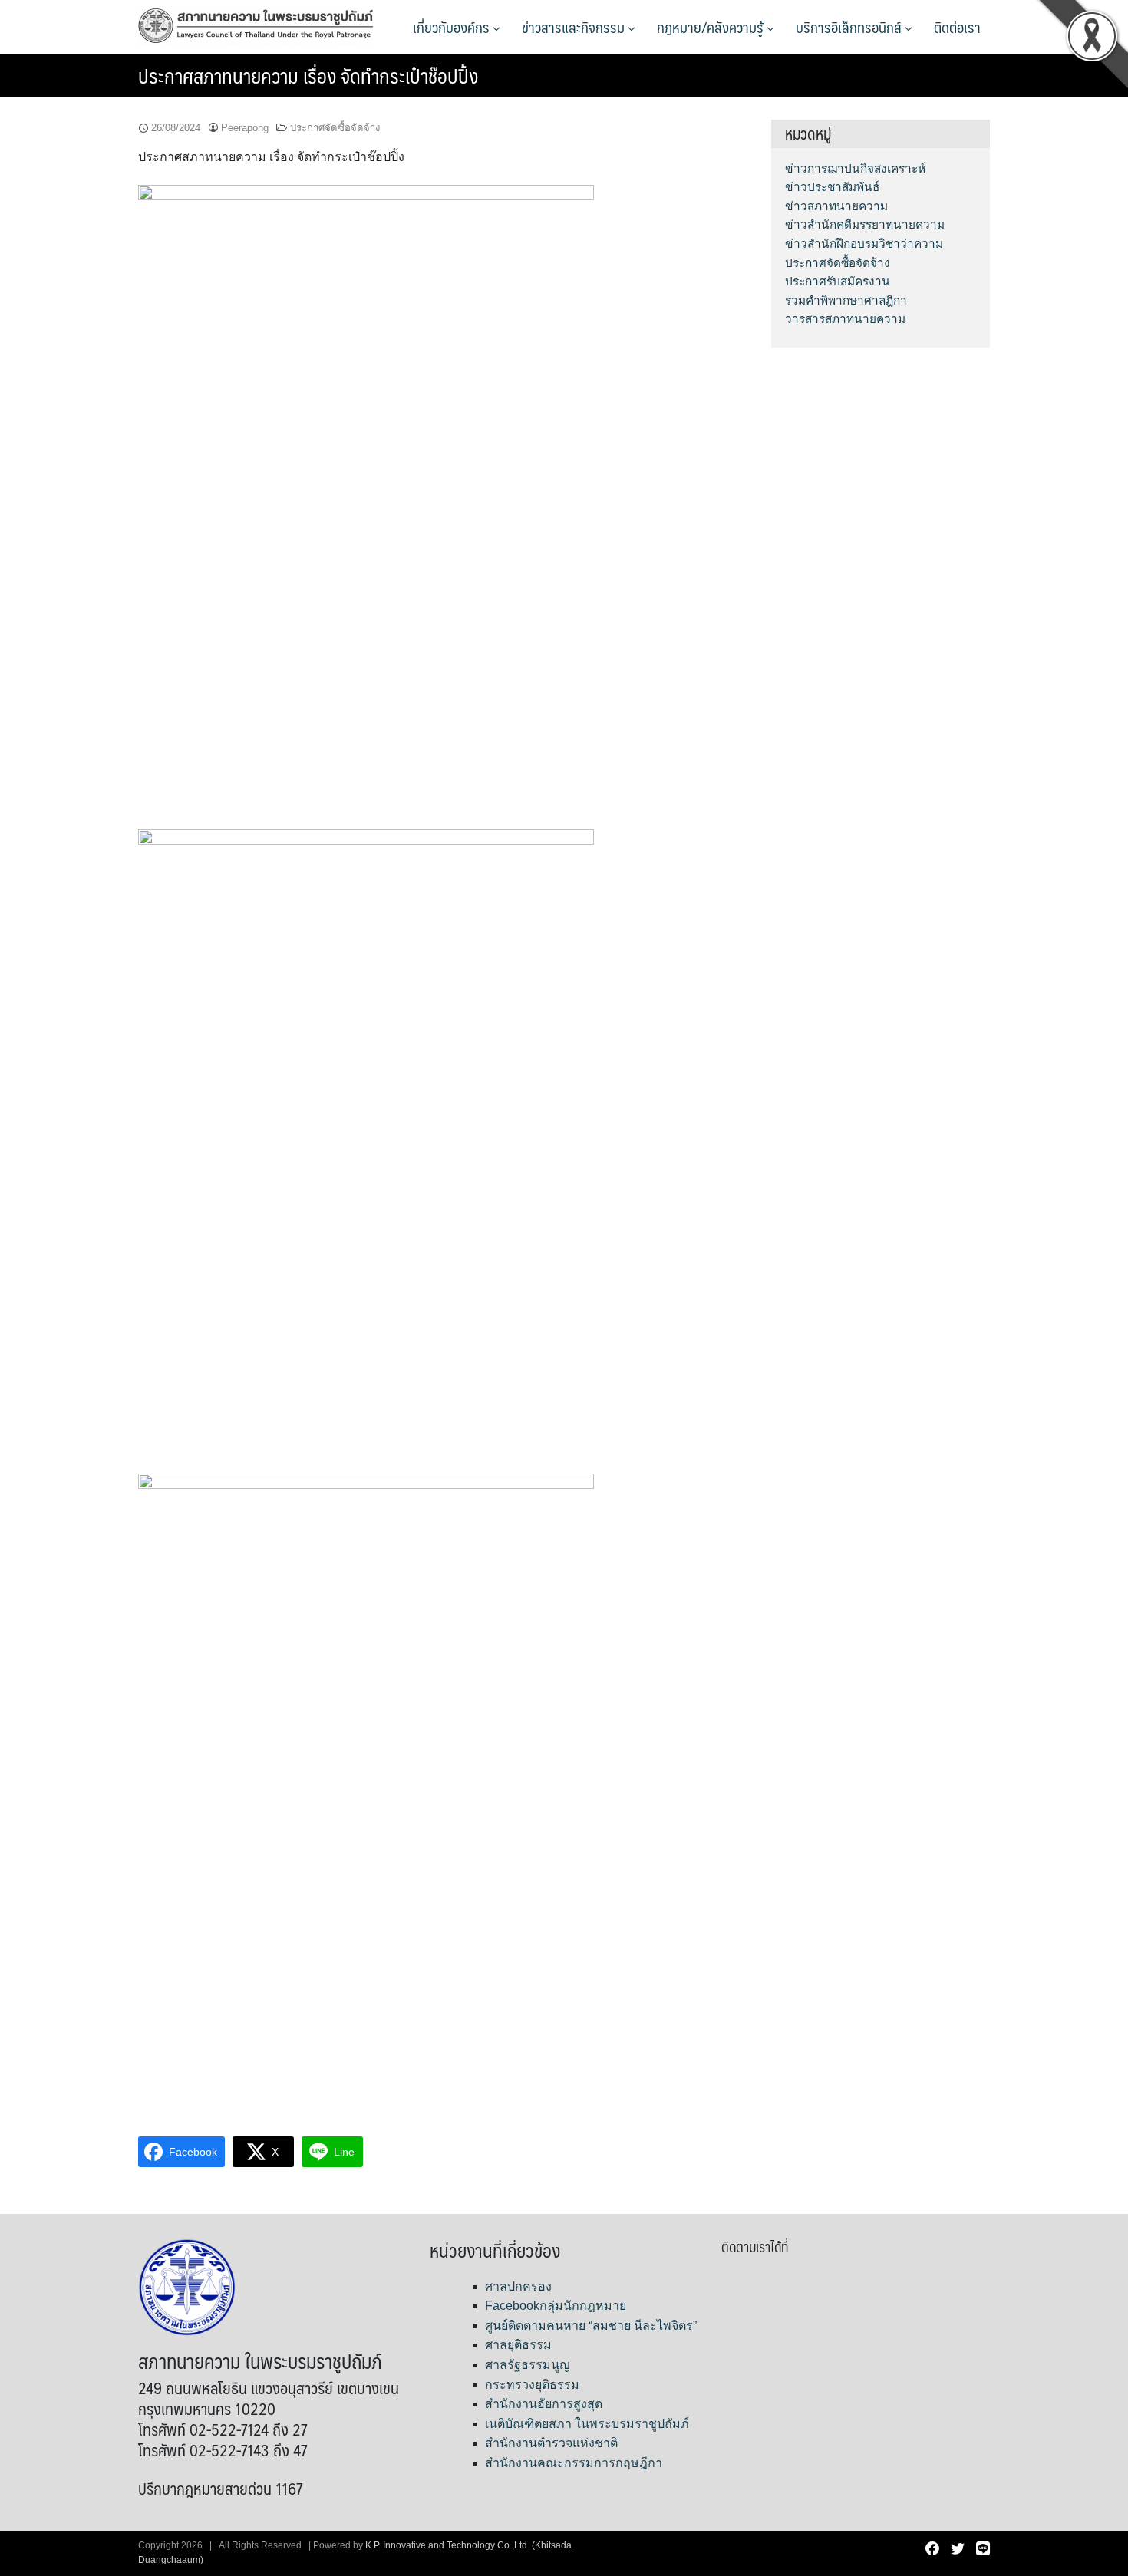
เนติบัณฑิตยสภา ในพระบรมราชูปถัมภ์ (587, 2424)
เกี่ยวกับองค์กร (453, 27)
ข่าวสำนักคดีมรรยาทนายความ (865, 224)
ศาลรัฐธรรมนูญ (528, 2365)
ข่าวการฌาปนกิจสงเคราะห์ (855, 168)
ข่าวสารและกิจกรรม (575, 27)
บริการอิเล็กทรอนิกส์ (850, 27)
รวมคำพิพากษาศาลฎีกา (846, 300)
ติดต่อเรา (957, 27)
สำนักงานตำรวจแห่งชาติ (551, 2443)
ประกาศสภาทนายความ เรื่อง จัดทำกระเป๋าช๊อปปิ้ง (308, 75)
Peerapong (245, 128)
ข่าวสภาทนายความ (836, 206)
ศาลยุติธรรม (518, 2345)
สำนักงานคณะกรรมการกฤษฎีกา (574, 2463)
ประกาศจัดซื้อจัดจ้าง (335, 128)
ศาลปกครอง (518, 2286)
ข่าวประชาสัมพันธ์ (832, 187)
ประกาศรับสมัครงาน (838, 281)
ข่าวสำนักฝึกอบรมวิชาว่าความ (864, 244)
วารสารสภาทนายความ (845, 319)
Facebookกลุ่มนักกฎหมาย (556, 2306)
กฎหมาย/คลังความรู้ (712, 27)
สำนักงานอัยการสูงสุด (544, 2404)
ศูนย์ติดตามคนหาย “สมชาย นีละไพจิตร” (591, 2326)
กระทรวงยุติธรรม (532, 2385)
